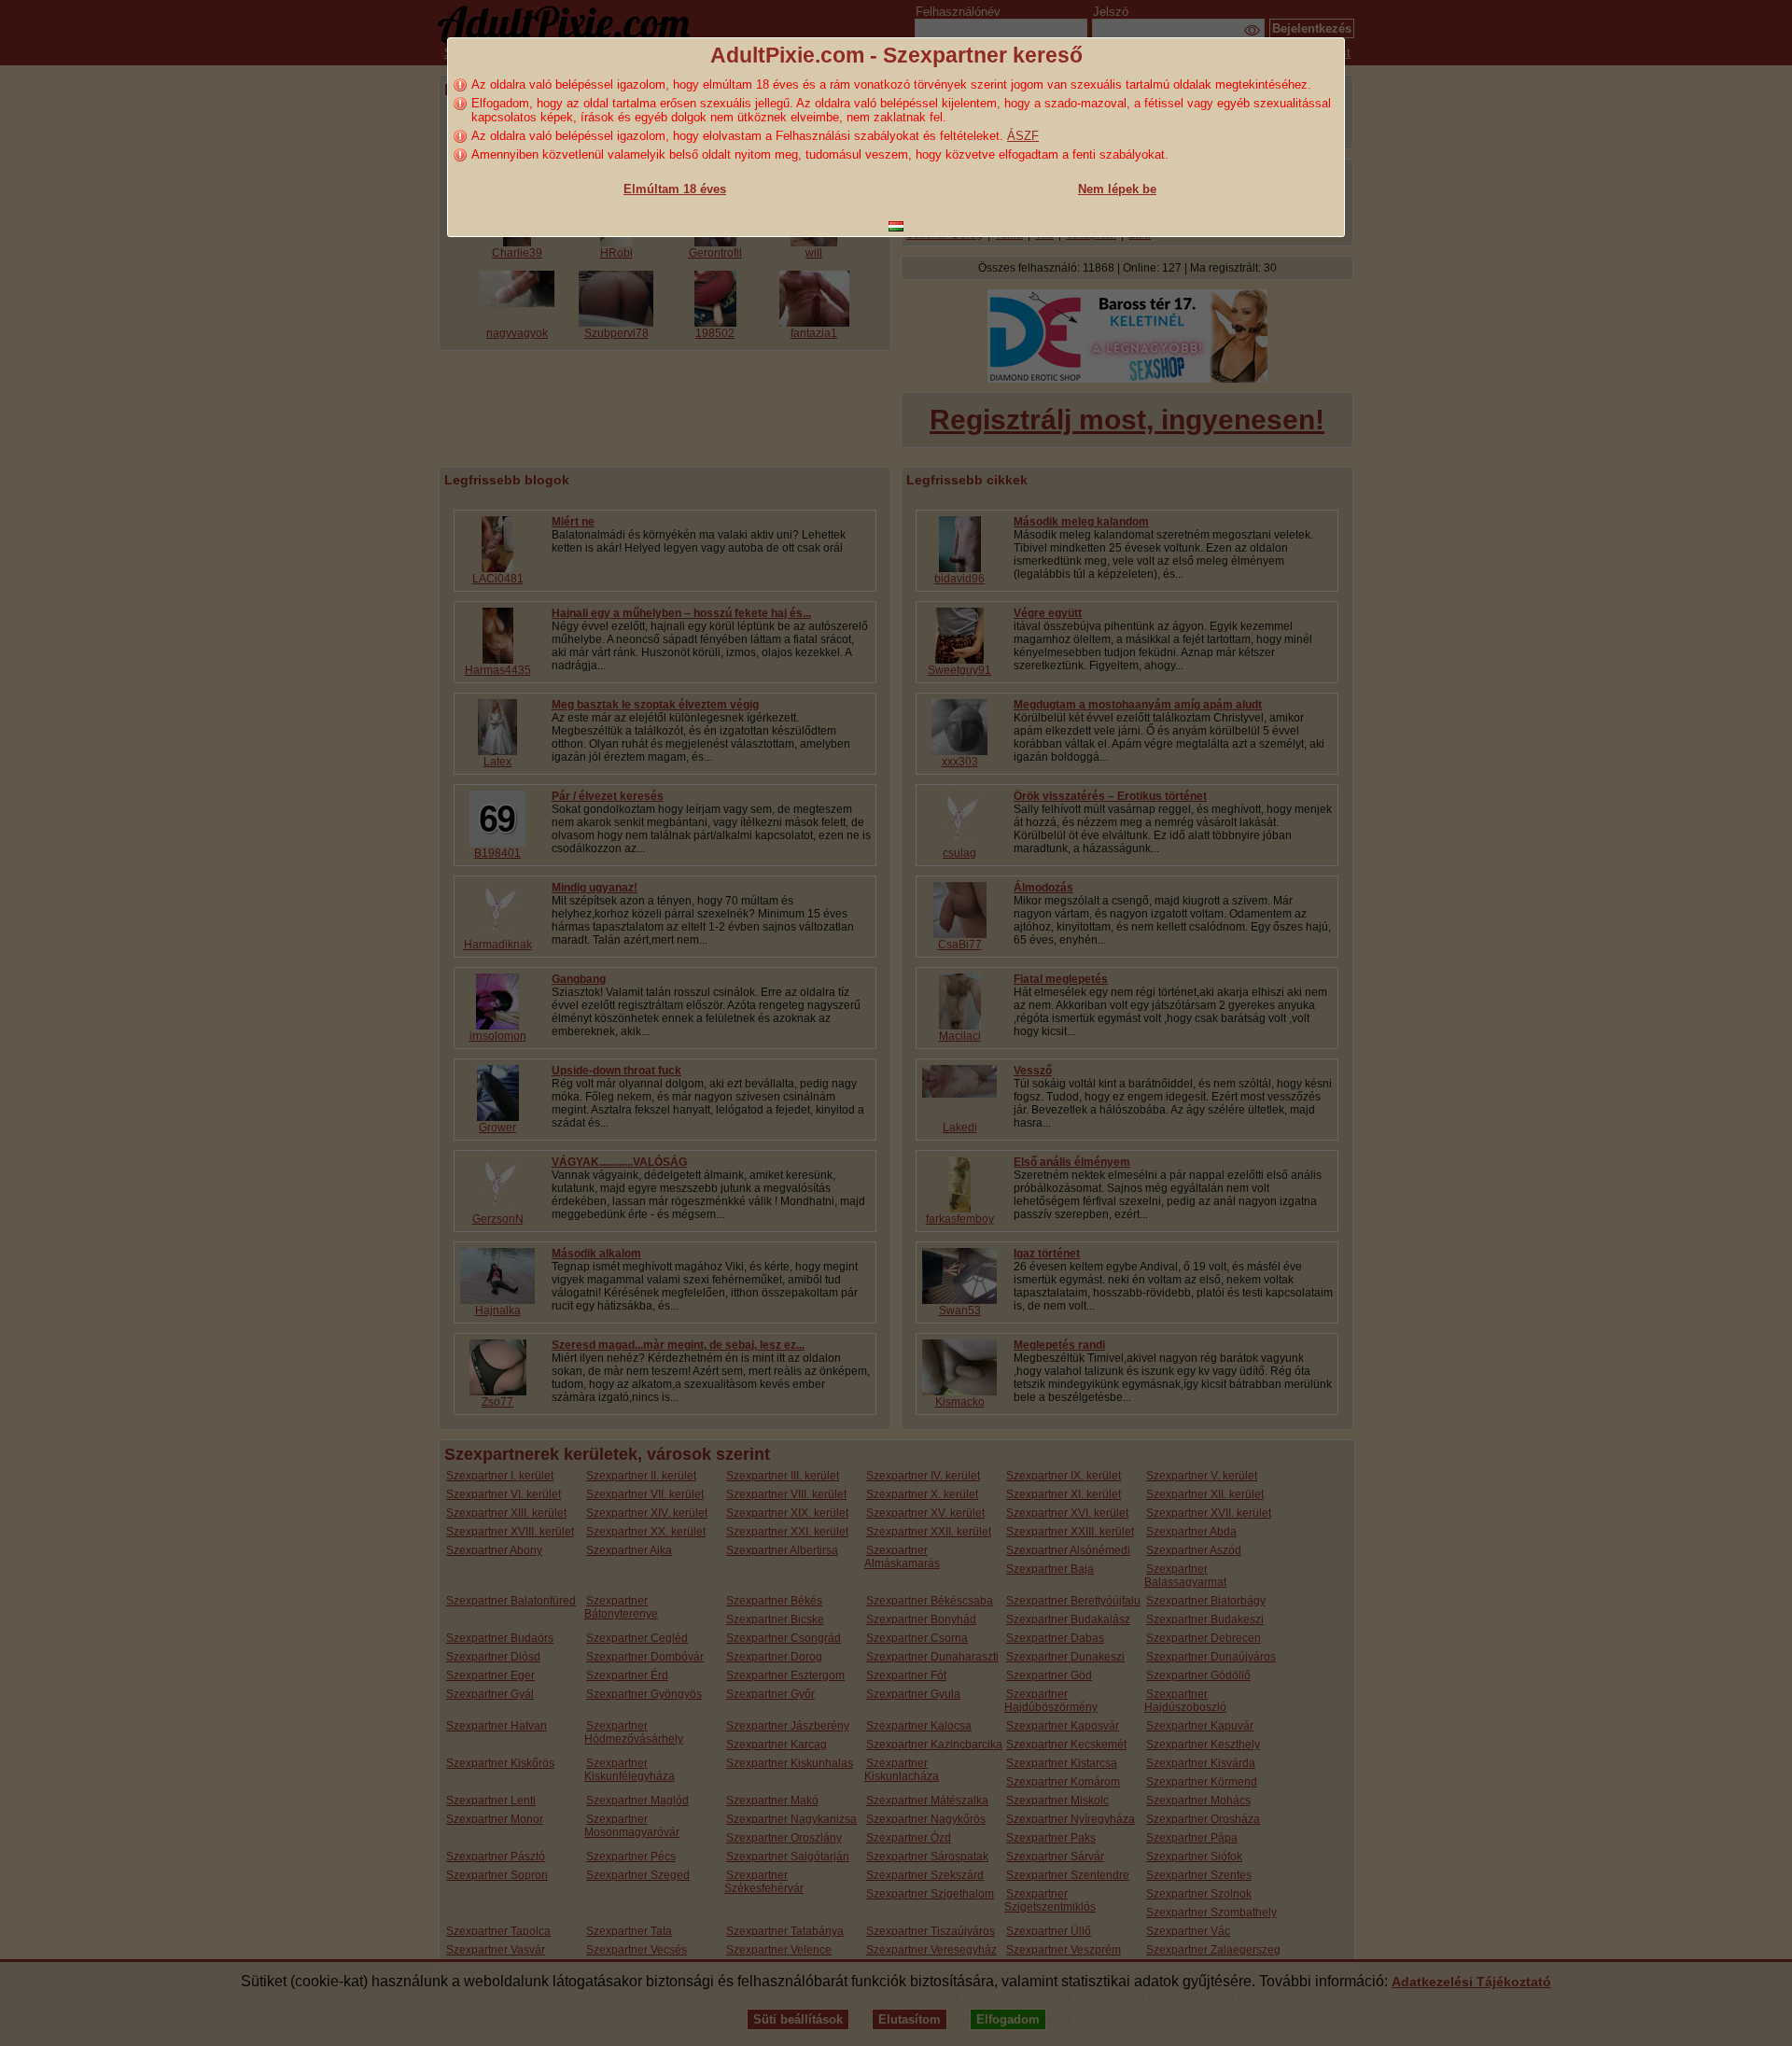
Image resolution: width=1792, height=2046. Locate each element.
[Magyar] (896, 226)
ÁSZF (1023, 136)
